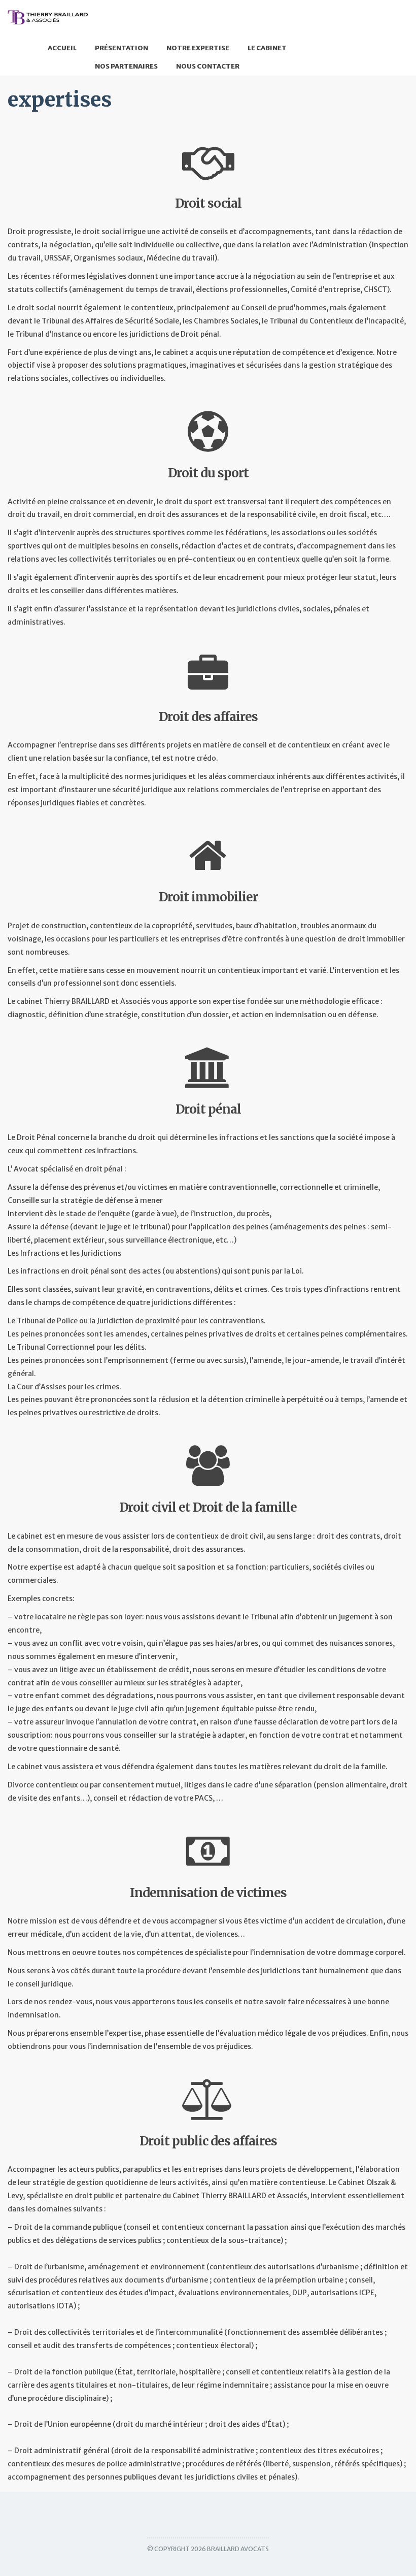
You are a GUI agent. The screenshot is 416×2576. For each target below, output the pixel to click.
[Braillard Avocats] (48, 17)
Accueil (62, 48)
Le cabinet (267, 48)
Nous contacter (208, 66)
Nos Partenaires (126, 66)
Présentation (122, 48)
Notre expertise (198, 48)
